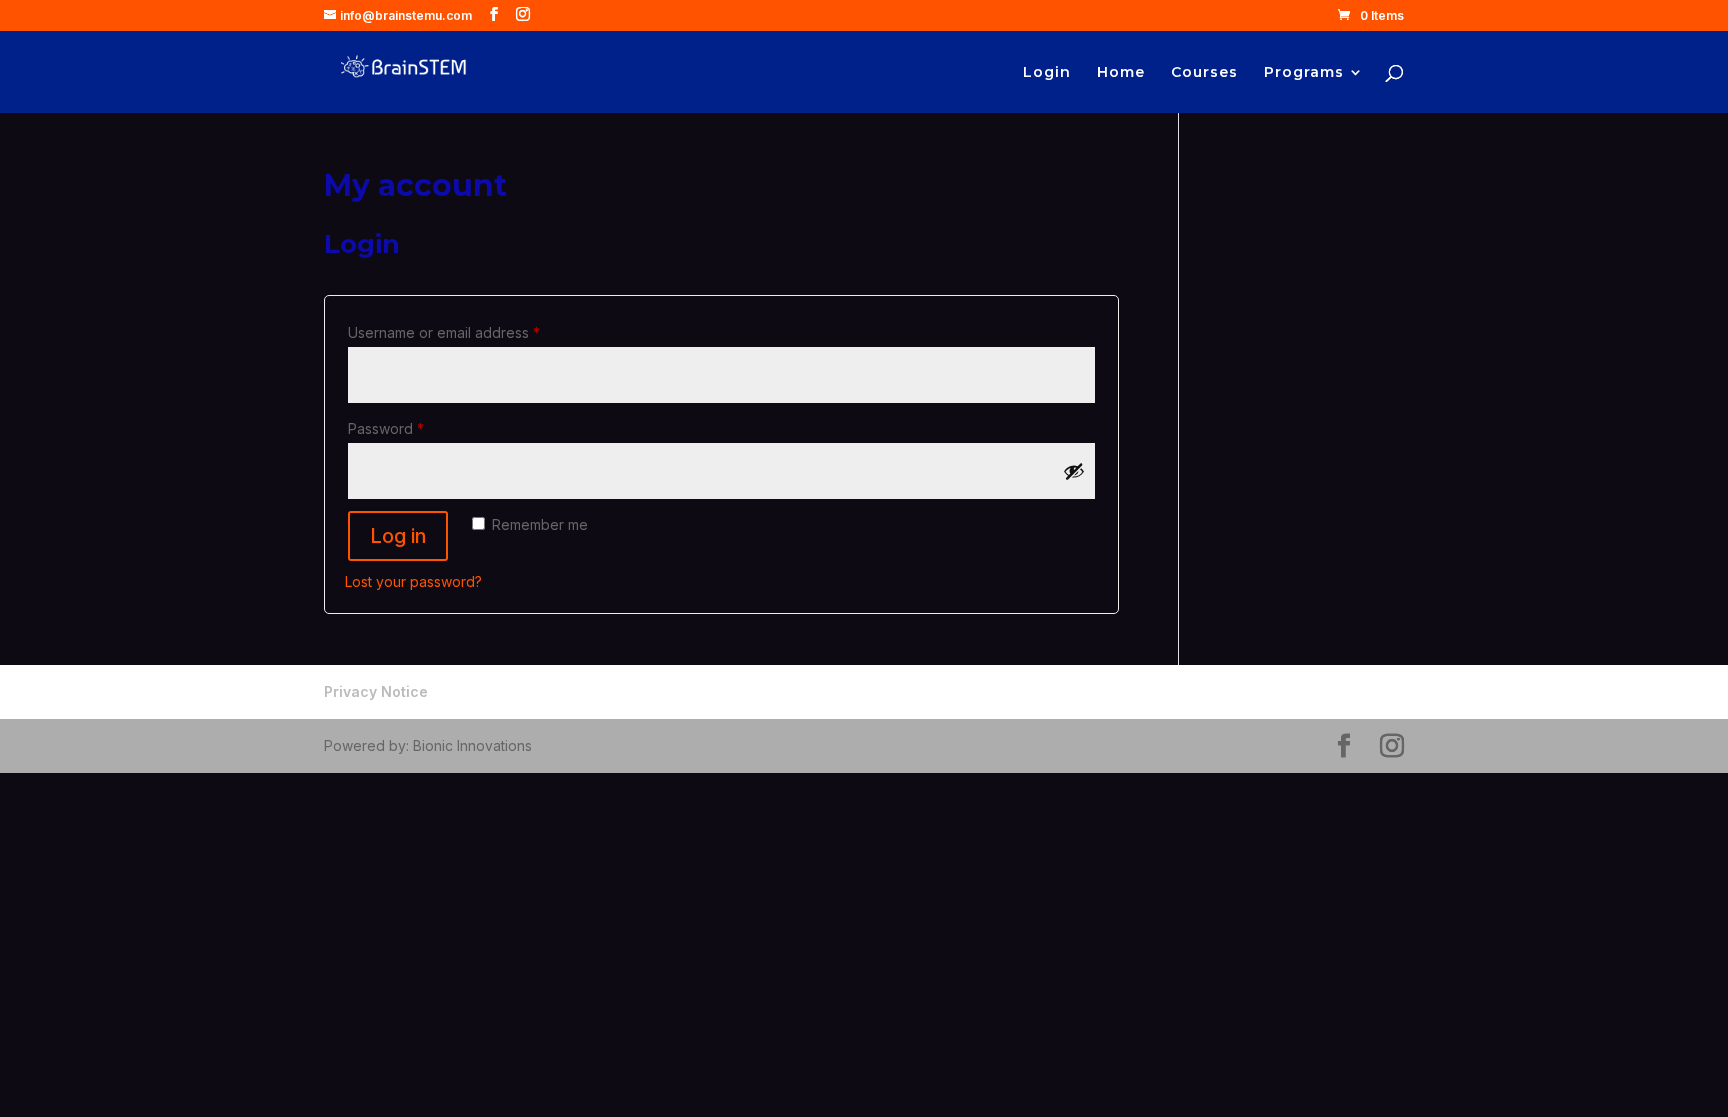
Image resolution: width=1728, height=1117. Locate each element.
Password (416, 428)
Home (1121, 73)
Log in (398, 536)
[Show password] (1074, 471)
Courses (1204, 73)
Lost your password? (413, 581)
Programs (1304, 73)
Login (1047, 73)
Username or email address (474, 332)
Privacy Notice (376, 691)
